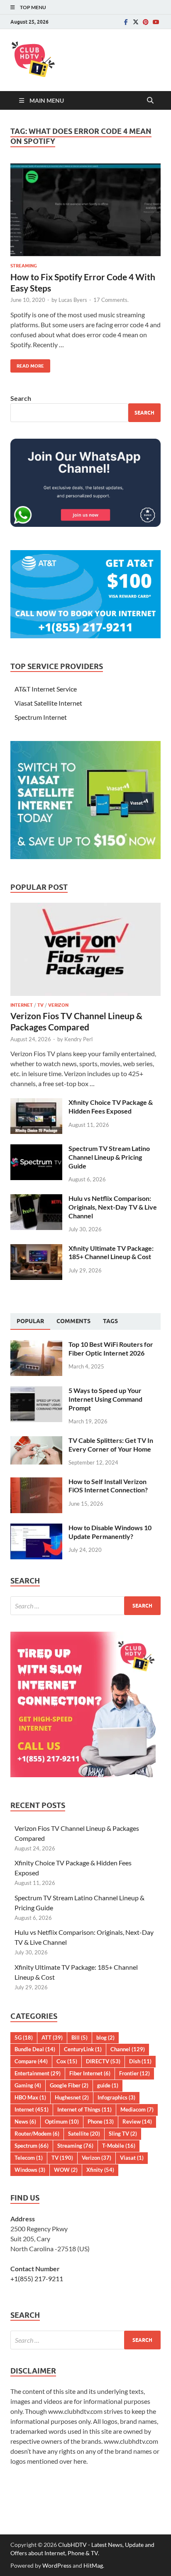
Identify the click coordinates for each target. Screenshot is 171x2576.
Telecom (29, 2158)
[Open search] (150, 101)
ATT (52, 2038)
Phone (101, 2122)
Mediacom (137, 2109)
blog (105, 2038)
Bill (79, 2038)
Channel (128, 2049)
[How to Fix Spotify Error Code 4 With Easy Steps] (85, 210)
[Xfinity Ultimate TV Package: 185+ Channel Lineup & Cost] (36, 1249)
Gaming (28, 2085)
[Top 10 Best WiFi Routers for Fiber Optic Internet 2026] (36, 1345)
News (25, 2122)
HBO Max (30, 2097)
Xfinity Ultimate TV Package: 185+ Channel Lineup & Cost (111, 1252)
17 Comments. (111, 300)
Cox (67, 2061)
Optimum (62, 2122)
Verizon (58, 1005)
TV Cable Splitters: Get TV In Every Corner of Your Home (111, 1445)
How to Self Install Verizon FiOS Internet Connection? (108, 1486)
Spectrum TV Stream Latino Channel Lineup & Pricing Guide (109, 1157)
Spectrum (32, 2146)
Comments (73, 1321)
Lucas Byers (73, 300)
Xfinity (100, 2170)
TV (40, 1005)
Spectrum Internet (41, 717)
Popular (30, 1321)
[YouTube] (156, 22)
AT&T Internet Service (46, 689)
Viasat (132, 2158)
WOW (66, 2170)
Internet (22, 1005)
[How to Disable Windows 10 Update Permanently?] (36, 1528)
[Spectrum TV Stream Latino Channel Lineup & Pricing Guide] (36, 1149)
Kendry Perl (78, 1039)
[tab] (30, 1321)
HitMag (93, 2565)
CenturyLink (83, 2049)
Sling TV (123, 2134)
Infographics (116, 2097)
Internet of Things (84, 2109)
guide (108, 2085)
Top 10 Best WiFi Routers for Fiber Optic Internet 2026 (111, 1349)
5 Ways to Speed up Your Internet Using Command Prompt (105, 1399)
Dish (140, 2061)
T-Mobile (119, 2146)
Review (137, 2122)
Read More (27, 364)
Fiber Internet (90, 2073)
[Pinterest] (146, 22)
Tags (110, 1321)
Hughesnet (72, 2097)
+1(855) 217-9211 (37, 2278)
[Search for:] (85, 1606)
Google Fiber (69, 2085)
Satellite (84, 2134)
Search (21, 398)
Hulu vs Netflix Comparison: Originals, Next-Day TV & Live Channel (113, 1207)
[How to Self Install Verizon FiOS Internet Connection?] (36, 1482)
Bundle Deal (35, 2049)
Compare (31, 2061)
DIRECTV (103, 2061)
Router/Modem (37, 2134)
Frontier (134, 2073)
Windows (30, 2170)
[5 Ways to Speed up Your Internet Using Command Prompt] (36, 1391)
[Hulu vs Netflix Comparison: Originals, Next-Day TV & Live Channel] (36, 1199)
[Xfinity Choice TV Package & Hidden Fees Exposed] (36, 1103)
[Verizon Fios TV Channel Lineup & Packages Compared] (85, 908)
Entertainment (38, 2073)
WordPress (57, 2565)
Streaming (24, 266)
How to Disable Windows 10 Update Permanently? (110, 1532)
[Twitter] (136, 22)
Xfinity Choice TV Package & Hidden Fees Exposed (111, 1106)
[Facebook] (126, 22)
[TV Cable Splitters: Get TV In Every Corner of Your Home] (36, 1441)
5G (24, 2038)
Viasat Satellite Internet (48, 703)
